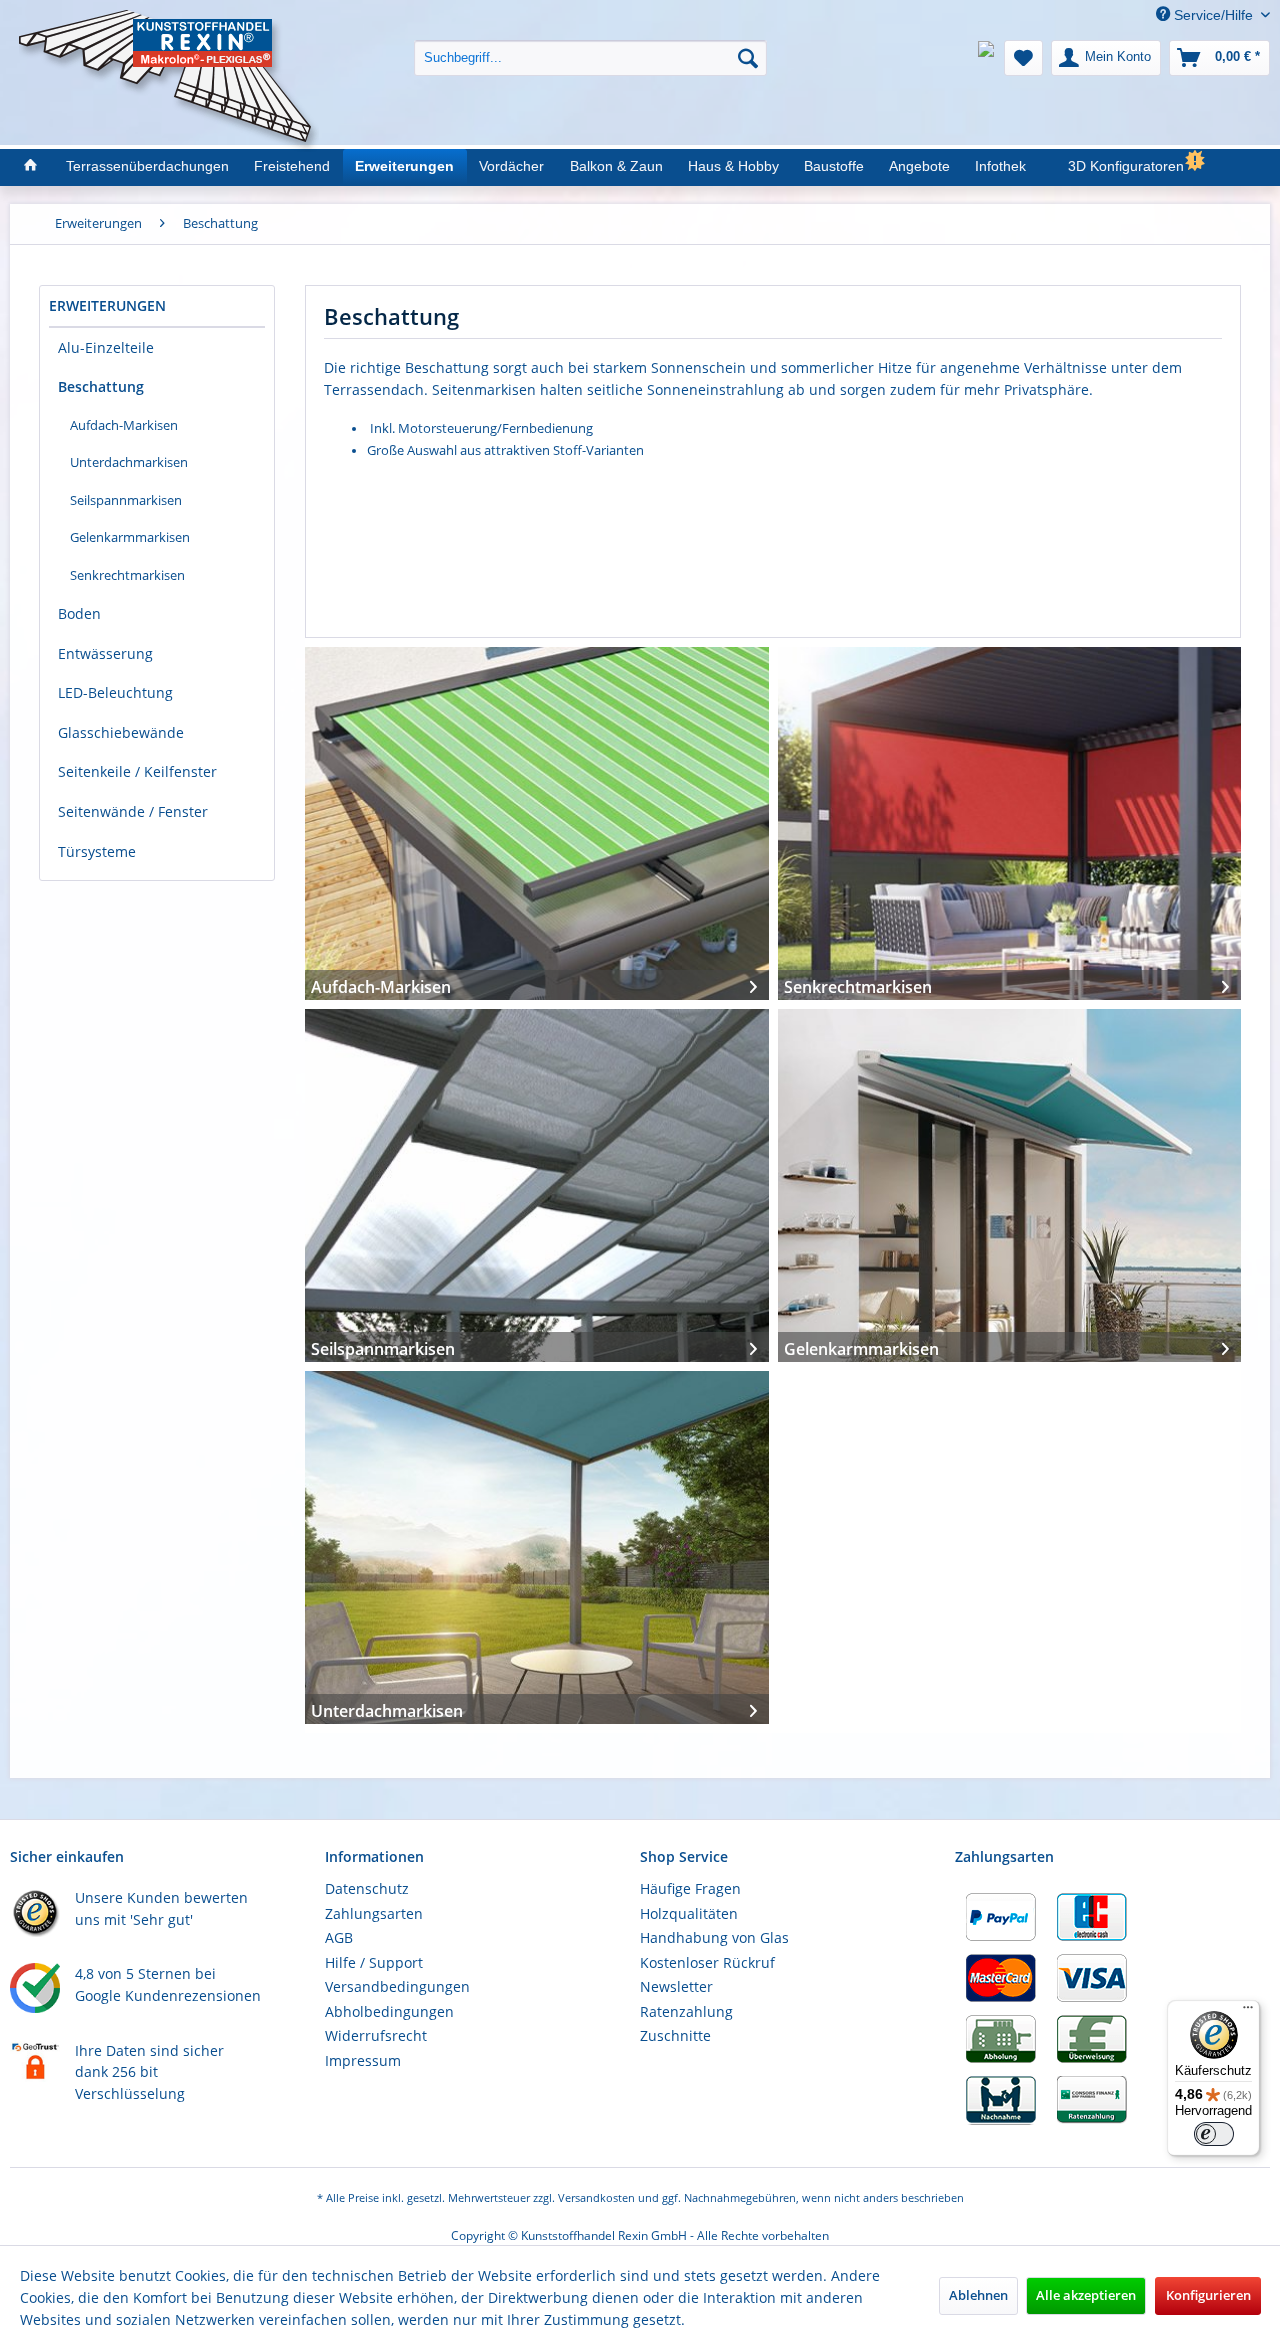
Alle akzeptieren (1086, 2295)
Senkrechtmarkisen (127, 575)
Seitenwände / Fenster (133, 811)
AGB (339, 1937)
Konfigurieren (1208, 2295)
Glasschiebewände (121, 732)
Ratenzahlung (686, 2011)
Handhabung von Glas (714, 1937)
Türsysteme (97, 851)
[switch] (1214, 2134)
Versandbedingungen (397, 1986)
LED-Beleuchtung (115, 692)
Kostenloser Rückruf (707, 1962)
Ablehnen (978, 2295)
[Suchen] (748, 58)
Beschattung (101, 386)
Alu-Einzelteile (106, 347)
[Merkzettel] (1023, 58)
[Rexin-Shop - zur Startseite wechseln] (169, 31)
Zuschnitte (675, 2035)
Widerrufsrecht (376, 2035)
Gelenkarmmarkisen (130, 537)
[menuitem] (590, 42)
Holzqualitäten (689, 1913)
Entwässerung (105, 653)
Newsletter (676, 1986)
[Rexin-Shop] (29, 167)
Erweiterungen (107, 305)
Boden (79, 613)
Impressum (363, 2060)
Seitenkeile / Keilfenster (137, 771)
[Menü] (1248, 2012)
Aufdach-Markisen (124, 425)
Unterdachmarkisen (129, 462)
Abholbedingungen (389, 2011)
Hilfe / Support (374, 1962)
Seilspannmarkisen (126, 500)
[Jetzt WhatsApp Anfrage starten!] (986, 58)
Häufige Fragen (690, 1888)
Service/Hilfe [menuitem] (1213, 15)
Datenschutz (367, 1888)
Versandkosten (596, 2197)
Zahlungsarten (374, 1913)
